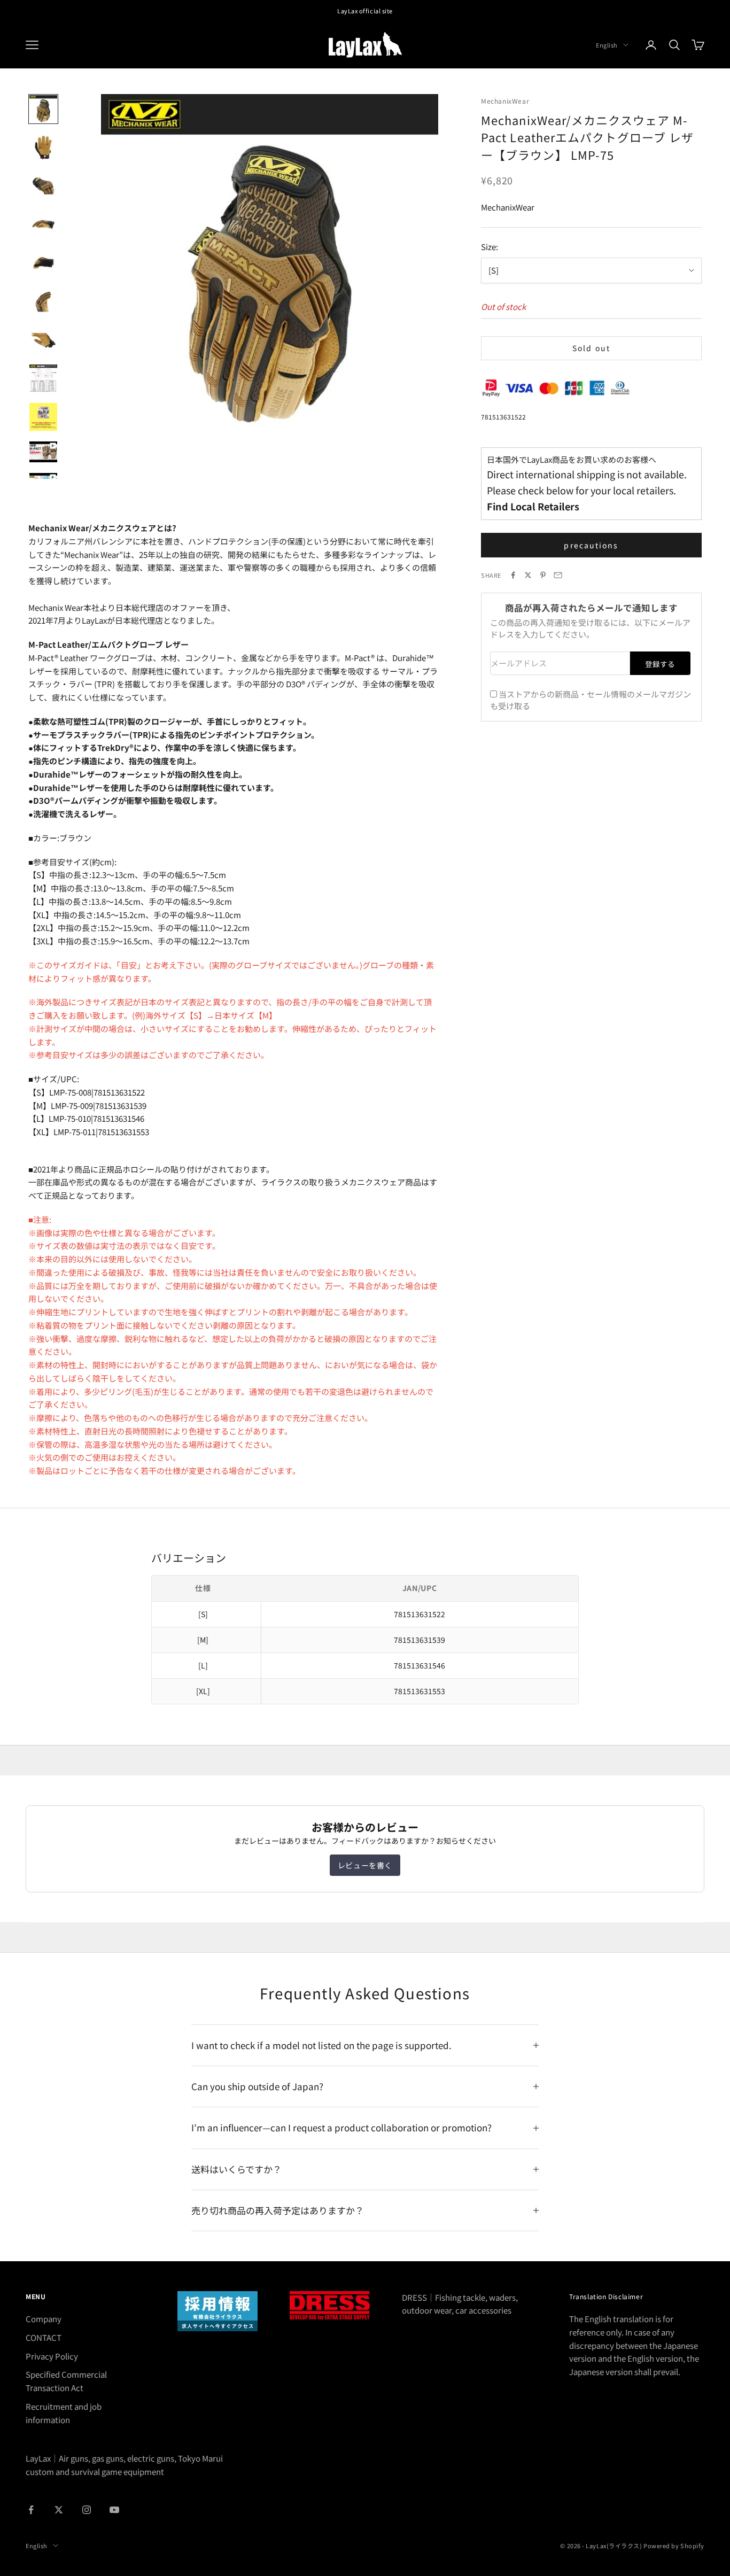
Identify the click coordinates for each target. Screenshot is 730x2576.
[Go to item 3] (43, 186)
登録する (660, 664)
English (607, 45)
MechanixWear (505, 101)
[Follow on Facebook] (31, 2510)
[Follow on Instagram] (87, 2510)
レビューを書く (365, 1865)
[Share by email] (558, 575)
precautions (591, 545)
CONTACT (44, 2337)
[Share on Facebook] (513, 575)
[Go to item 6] (43, 301)
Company (44, 2319)
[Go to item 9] (43, 417)
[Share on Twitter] (528, 575)
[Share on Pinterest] (543, 575)
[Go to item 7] (43, 340)
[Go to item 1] (43, 109)
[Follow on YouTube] (114, 2510)
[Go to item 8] (43, 378)
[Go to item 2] (43, 148)
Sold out (591, 348)
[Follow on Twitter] (59, 2510)
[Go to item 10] (43, 452)
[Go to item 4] (43, 224)
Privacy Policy (52, 2356)
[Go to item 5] (43, 263)
